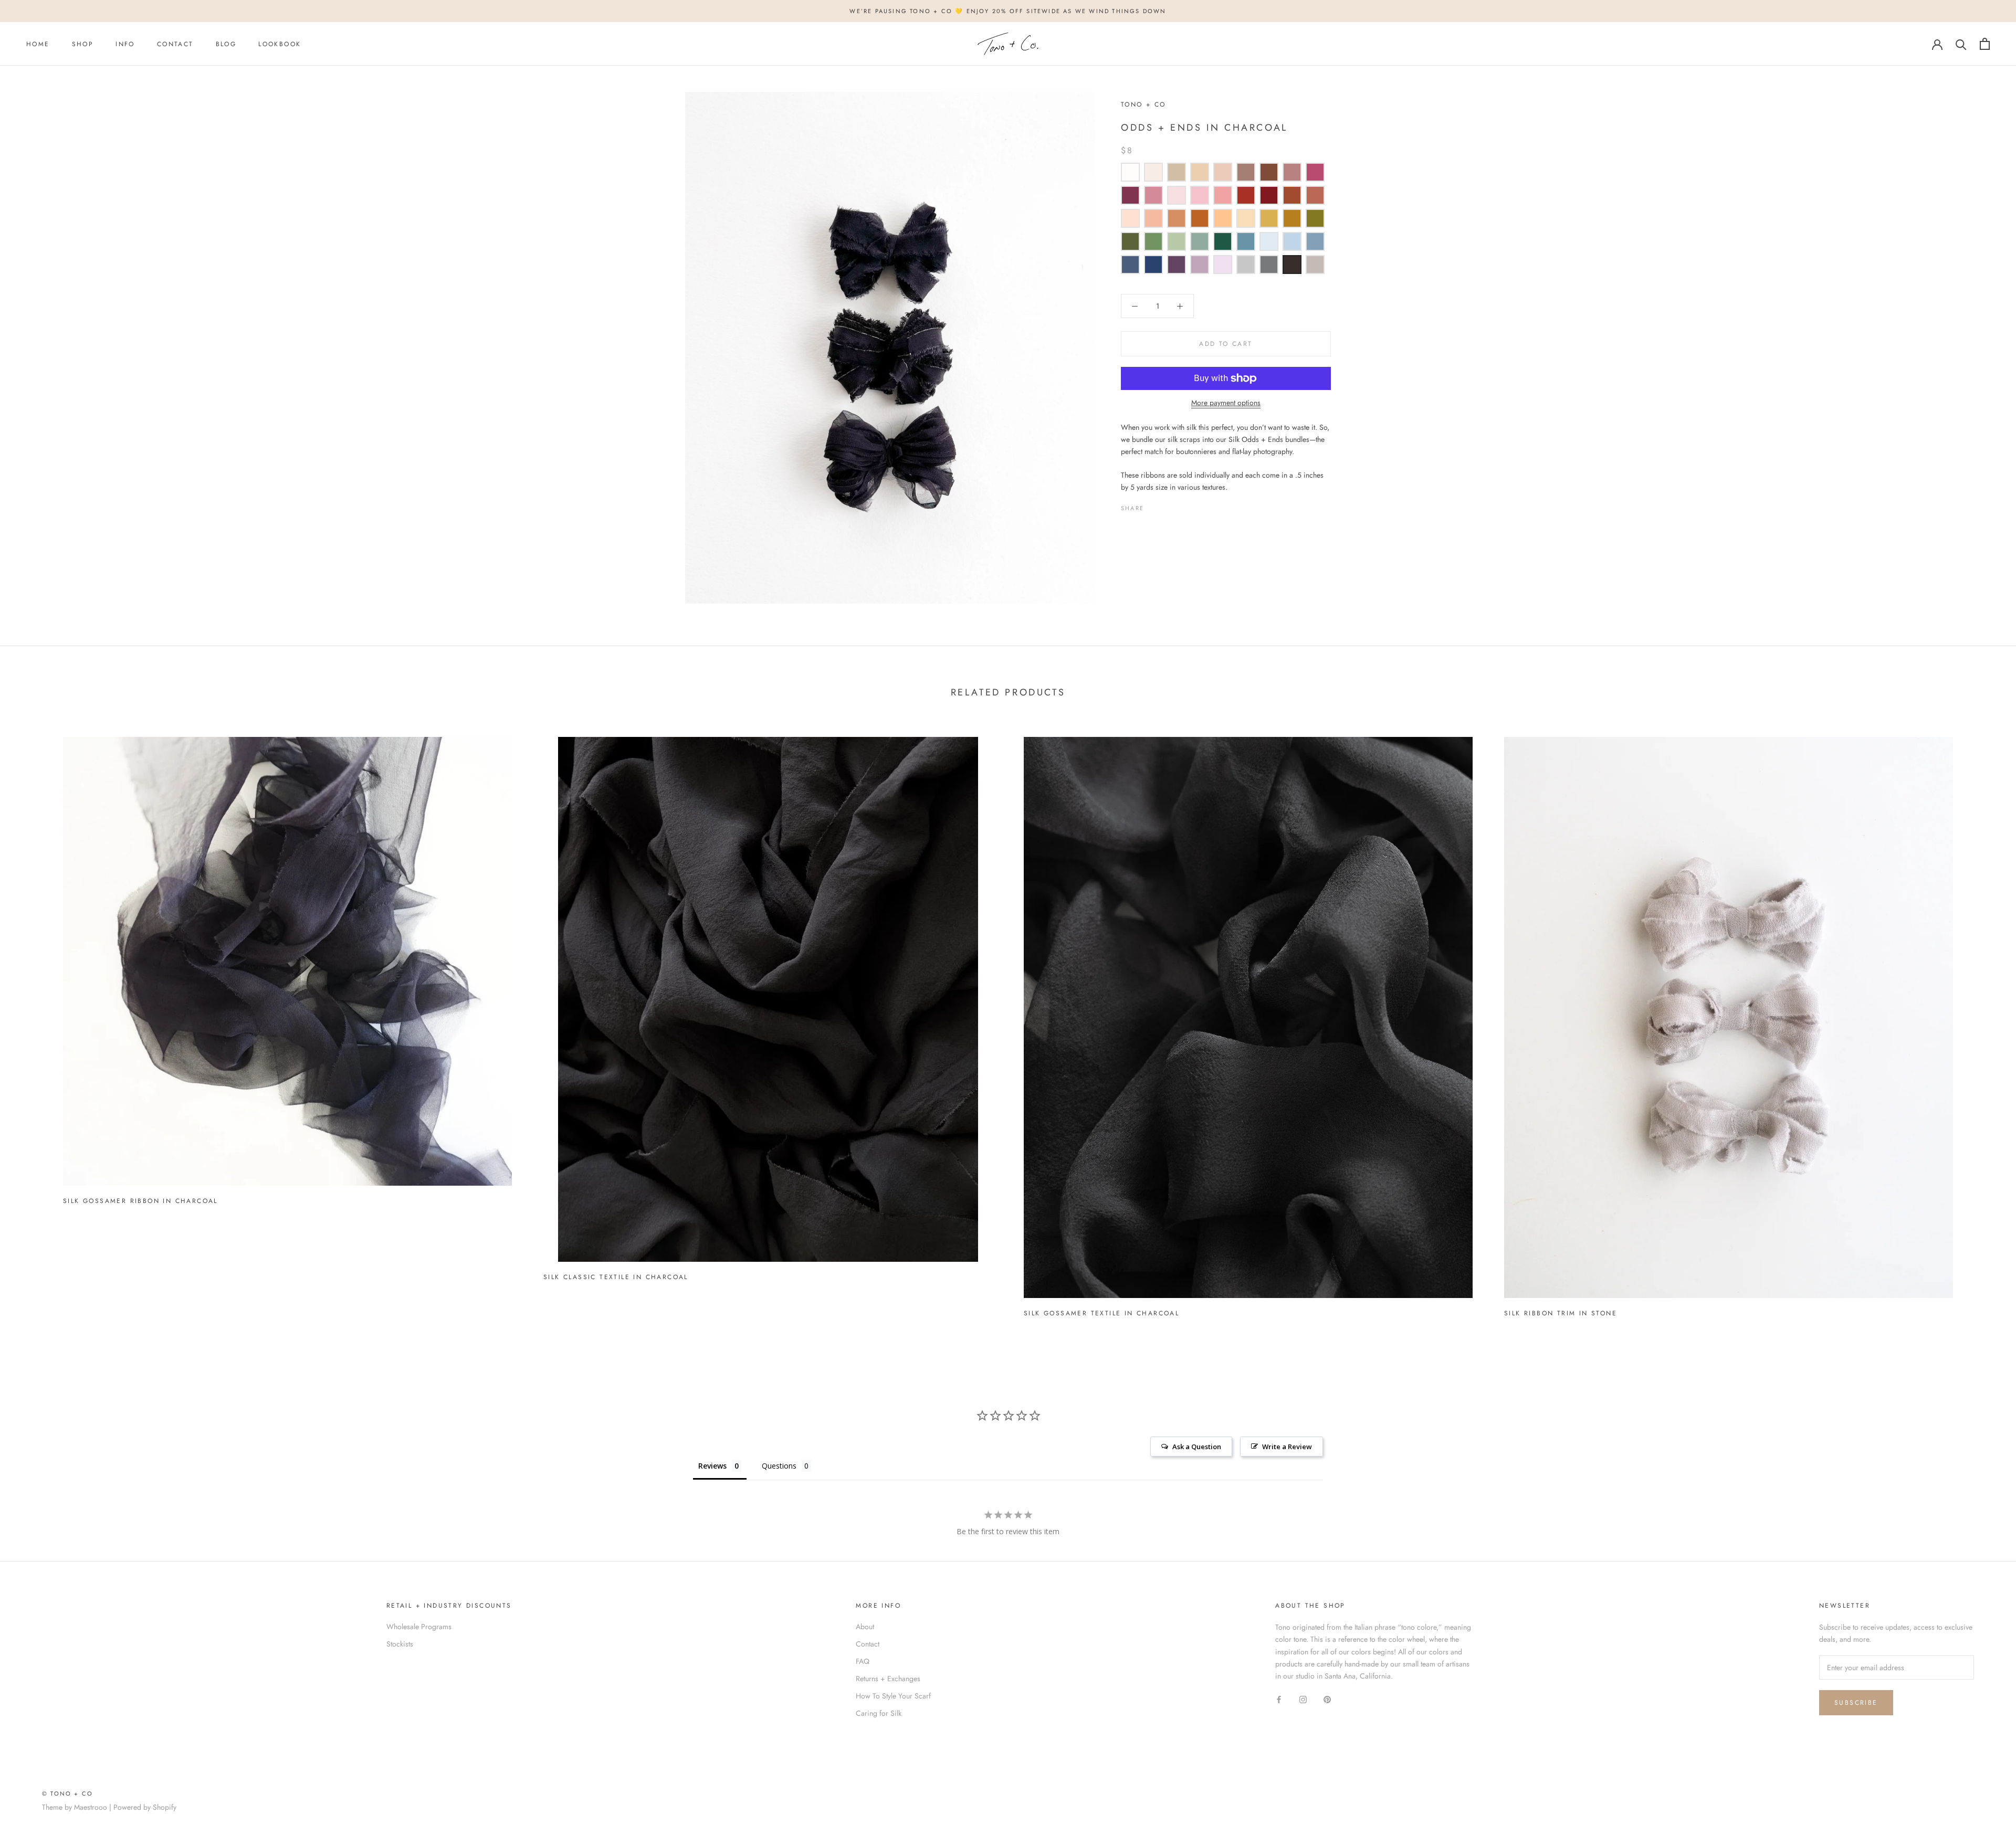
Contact (175, 44)
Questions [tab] (779, 1466)
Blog (226, 44)
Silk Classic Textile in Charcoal (616, 1277)
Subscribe (1856, 1703)
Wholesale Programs (419, 1627)
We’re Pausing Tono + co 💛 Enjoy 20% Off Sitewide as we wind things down (1008, 11)
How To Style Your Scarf (893, 1696)
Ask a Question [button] (1197, 1447)
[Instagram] (1303, 1699)
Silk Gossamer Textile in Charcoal (1101, 1313)
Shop (83, 44)
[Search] (1961, 44)
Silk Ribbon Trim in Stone (1561, 1313)
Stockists (400, 1644)
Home (38, 44)
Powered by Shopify (145, 1807)
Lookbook (280, 44)
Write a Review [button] (1287, 1447)
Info (125, 44)
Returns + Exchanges (888, 1679)
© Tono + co (67, 1793)
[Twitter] (1168, 505)
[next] (1983, 1023)
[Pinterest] (1181, 505)
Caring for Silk (879, 1713)
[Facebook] (1154, 505)
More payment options (1226, 403)
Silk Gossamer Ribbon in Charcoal (140, 1201)
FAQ (863, 1661)
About (865, 1627)
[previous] (33, 1023)
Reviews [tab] (712, 1466)
